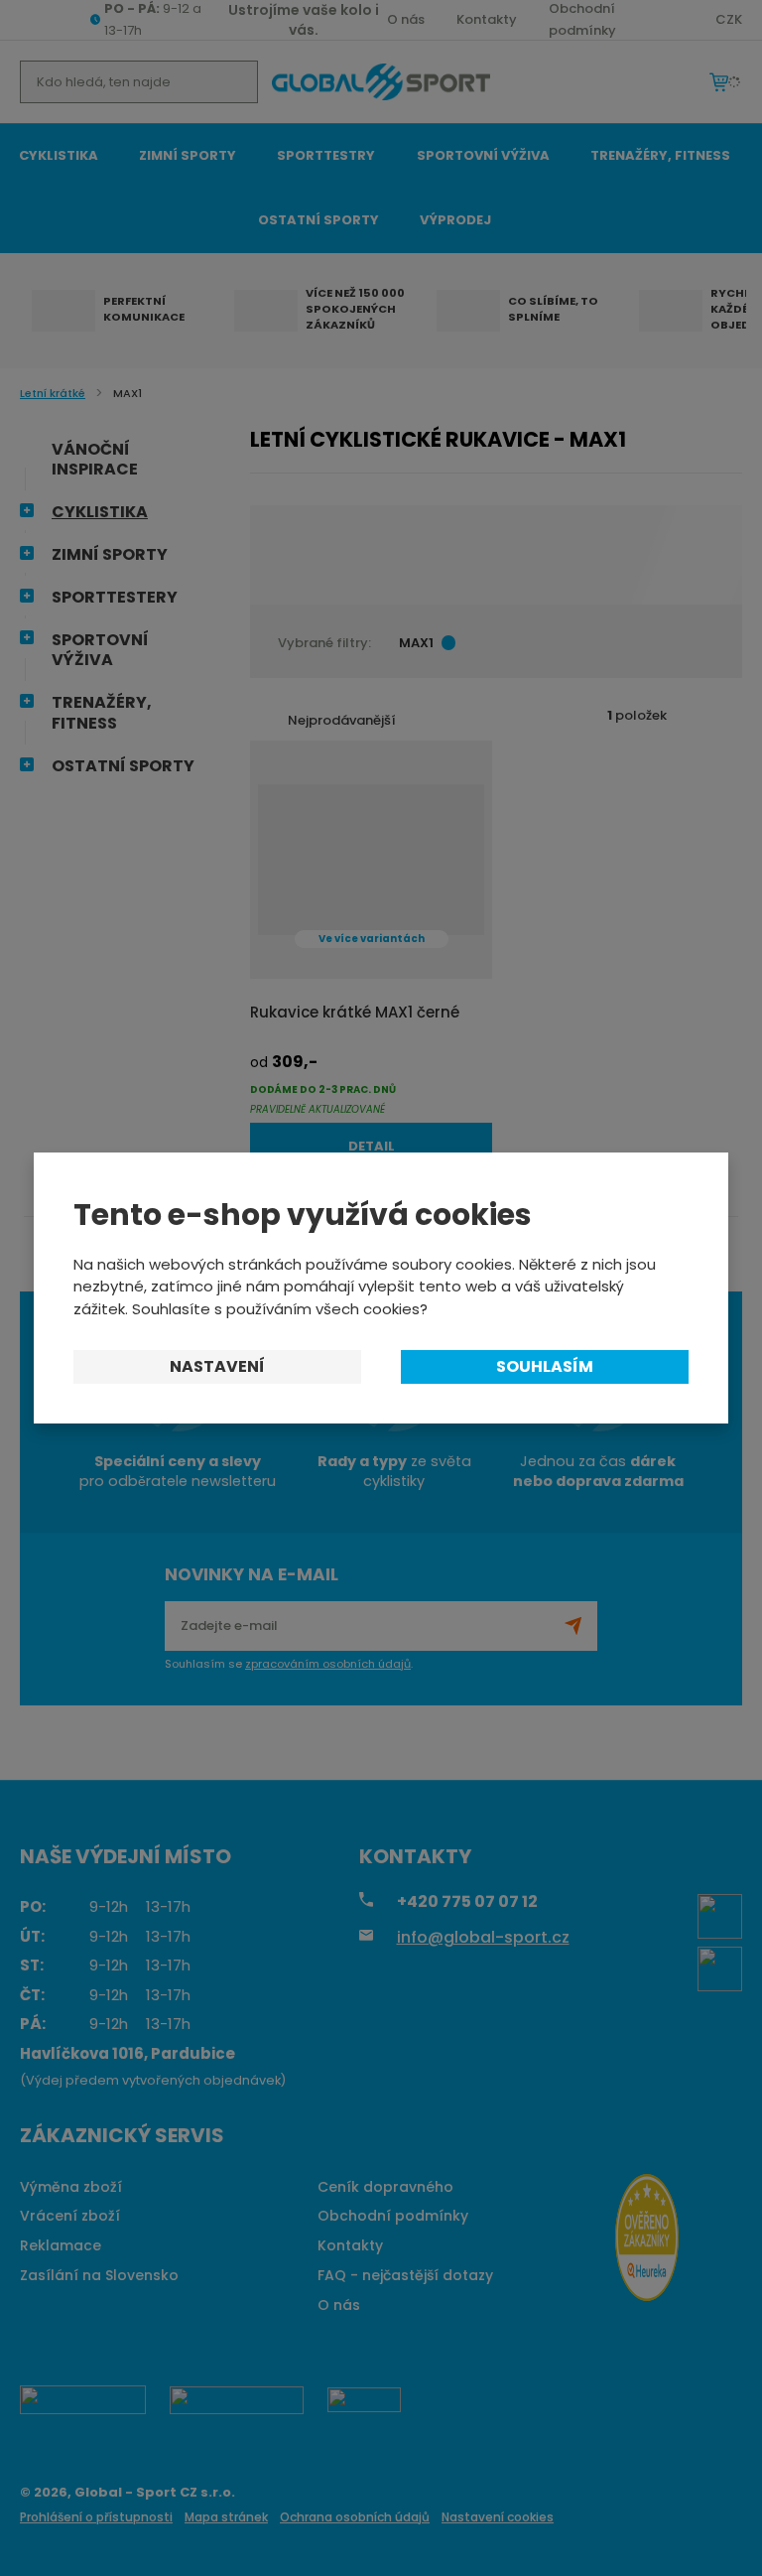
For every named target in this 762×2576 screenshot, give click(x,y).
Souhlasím (545, 1366)
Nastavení (217, 1366)
